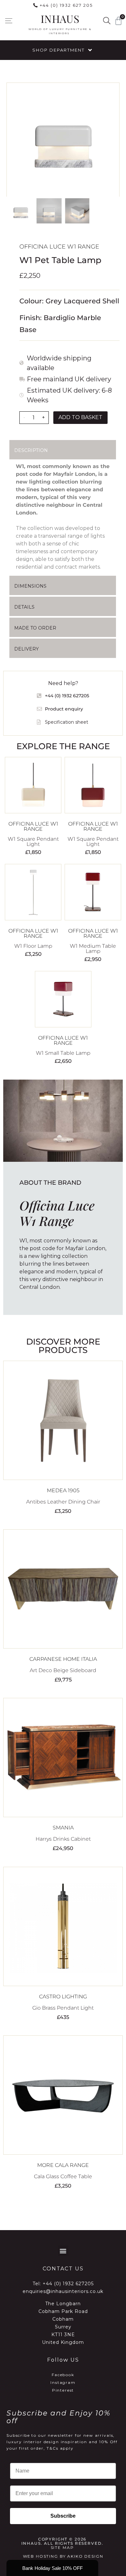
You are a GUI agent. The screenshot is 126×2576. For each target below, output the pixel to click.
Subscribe (63, 2516)
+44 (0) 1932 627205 (68, 2284)
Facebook (63, 2375)
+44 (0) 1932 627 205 (66, 5)
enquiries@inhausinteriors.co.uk (63, 2291)
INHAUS (60, 19)
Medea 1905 (63, 1490)
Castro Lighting (63, 1997)
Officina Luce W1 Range (59, 247)
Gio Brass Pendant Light (63, 2008)
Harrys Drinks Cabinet (63, 1839)
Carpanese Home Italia (63, 1659)
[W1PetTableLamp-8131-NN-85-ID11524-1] (63, 140)
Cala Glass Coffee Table (63, 2176)
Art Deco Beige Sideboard (63, 1670)
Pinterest (63, 2390)
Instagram (63, 2382)
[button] (9, 21)
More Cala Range (63, 2165)
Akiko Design (85, 2556)
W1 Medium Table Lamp (93, 949)
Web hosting (41, 2556)
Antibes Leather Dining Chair (63, 1502)
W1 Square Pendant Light (33, 842)
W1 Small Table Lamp (63, 1053)
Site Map (62, 2547)
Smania (63, 1828)
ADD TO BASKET (80, 417)
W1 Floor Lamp (33, 946)
